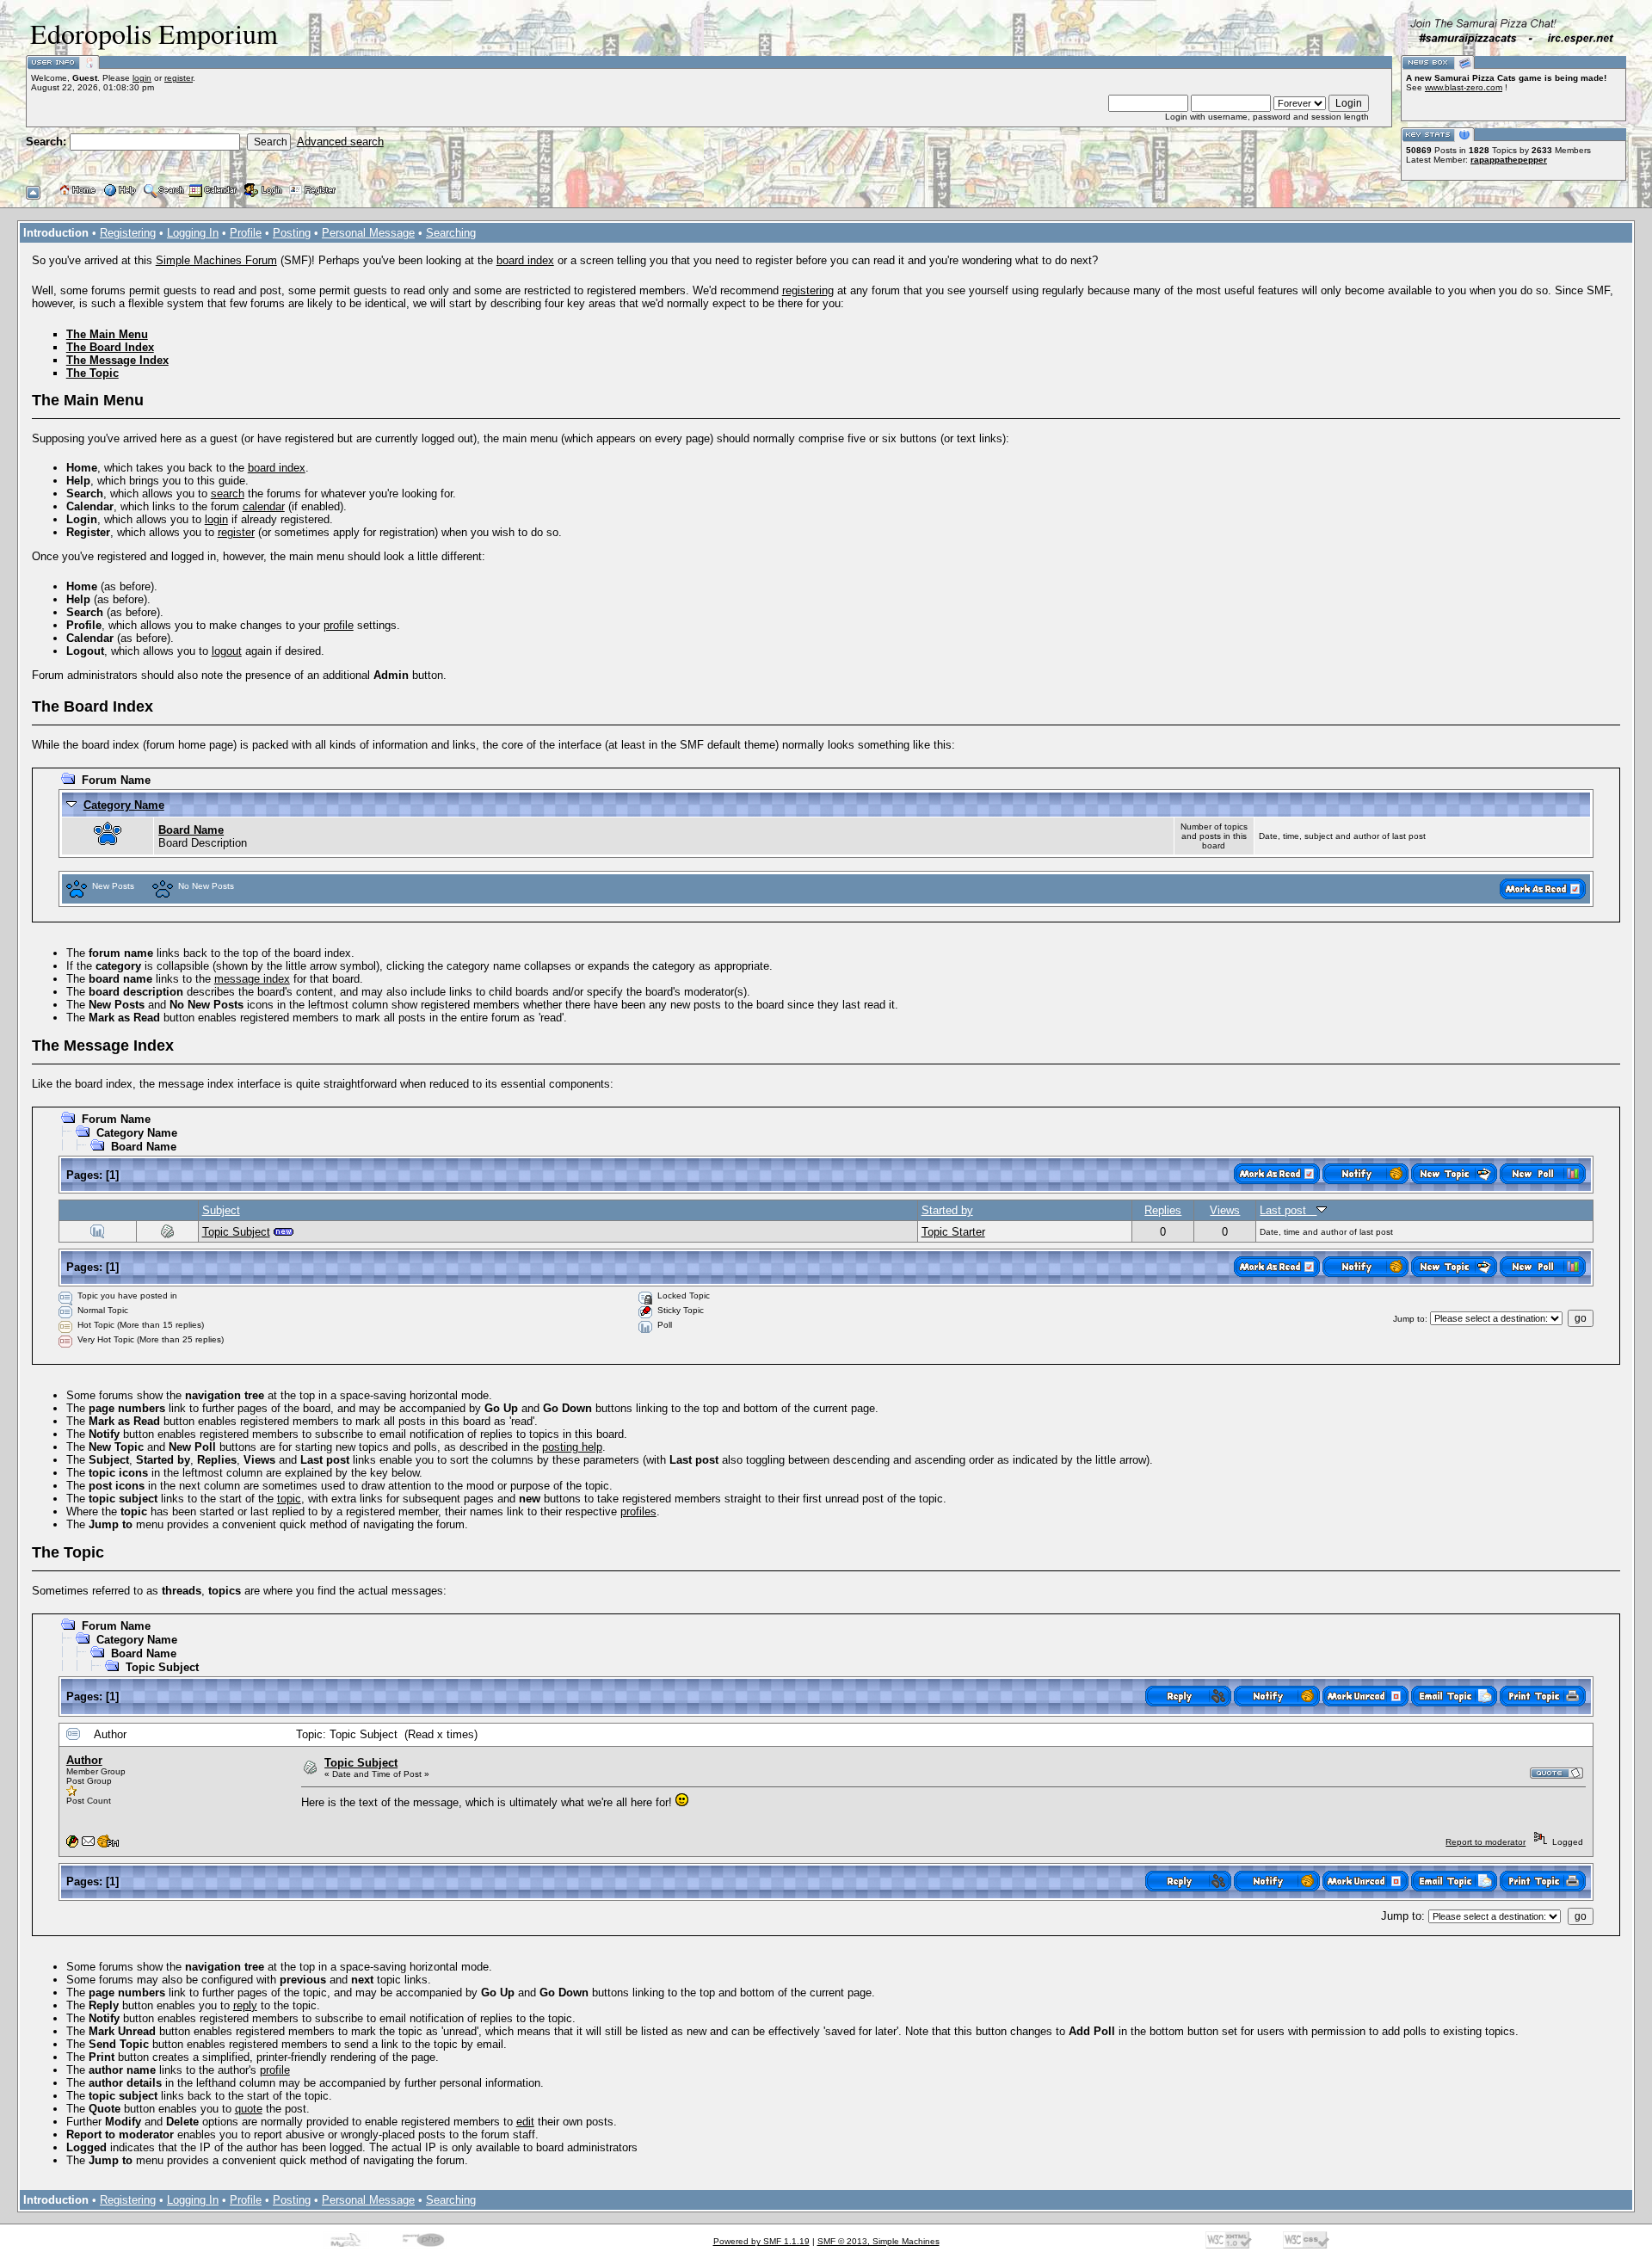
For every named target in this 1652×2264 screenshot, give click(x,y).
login (142, 78)
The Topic (92, 373)
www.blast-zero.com (1464, 87)
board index (525, 260)
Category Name (124, 805)
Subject (221, 1210)
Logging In (193, 233)
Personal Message (368, 233)
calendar (264, 506)
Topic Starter (953, 1232)
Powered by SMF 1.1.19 (761, 2241)
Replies (1163, 1210)
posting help (572, 1447)
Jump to (1409, 1319)
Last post (1288, 1210)
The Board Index (110, 347)
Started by (947, 1210)
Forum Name (116, 780)
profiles (638, 1511)
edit (525, 2122)
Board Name (191, 830)
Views (1225, 1210)
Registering (128, 233)
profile (339, 625)
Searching (451, 233)
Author (84, 1760)
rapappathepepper (1509, 160)
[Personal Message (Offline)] (108, 1845)
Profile (246, 233)
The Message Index (117, 360)
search (228, 494)
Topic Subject (236, 1232)
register (179, 78)
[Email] (88, 1845)
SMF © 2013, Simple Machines (878, 2241)
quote (249, 2109)
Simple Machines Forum (216, 260)
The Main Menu (107, 334)
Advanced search (340, 142)
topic (289, 1499)
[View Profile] (72, 1845)
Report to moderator (1486, 1842)
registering (808, 290)
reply (245, 2005)
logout (227, 651)
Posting (292, 233)
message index (252, 979)
